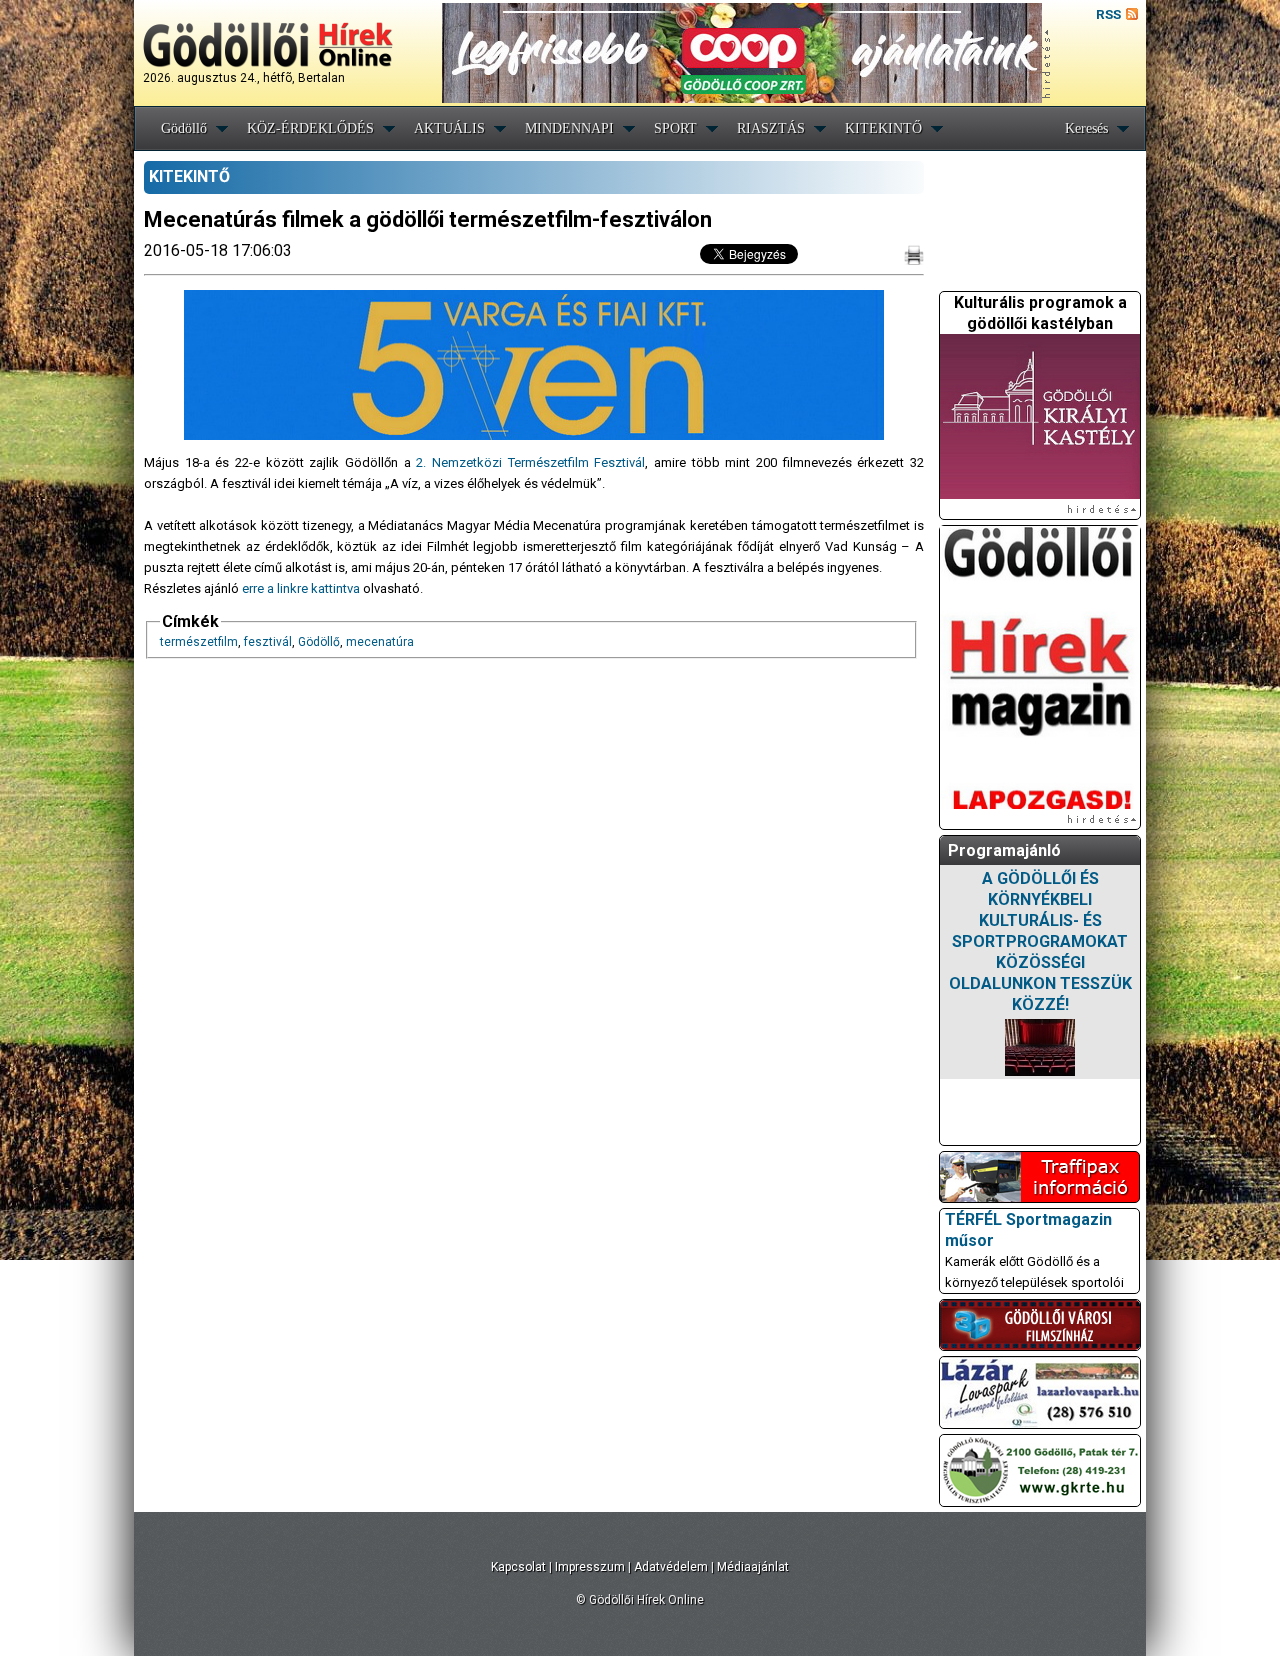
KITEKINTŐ (883, 128)
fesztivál (268, 642)
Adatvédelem (671, 1567)
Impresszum (590, 1567)
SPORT (675, 128)
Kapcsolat (518, 1567)
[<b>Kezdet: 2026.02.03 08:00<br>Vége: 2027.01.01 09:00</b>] (1040, 1047)
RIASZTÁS (771, 128)
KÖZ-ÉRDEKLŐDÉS (310, 128)
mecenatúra (380, 642)
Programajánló (1004, 850)
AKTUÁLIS (449, 128)
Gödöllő (184, 128)
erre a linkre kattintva (301, 588)
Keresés (1086, 128)
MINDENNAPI (569, 128)
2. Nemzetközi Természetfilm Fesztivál (530, 462)
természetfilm (199, 642)
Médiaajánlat (753, 1567)
